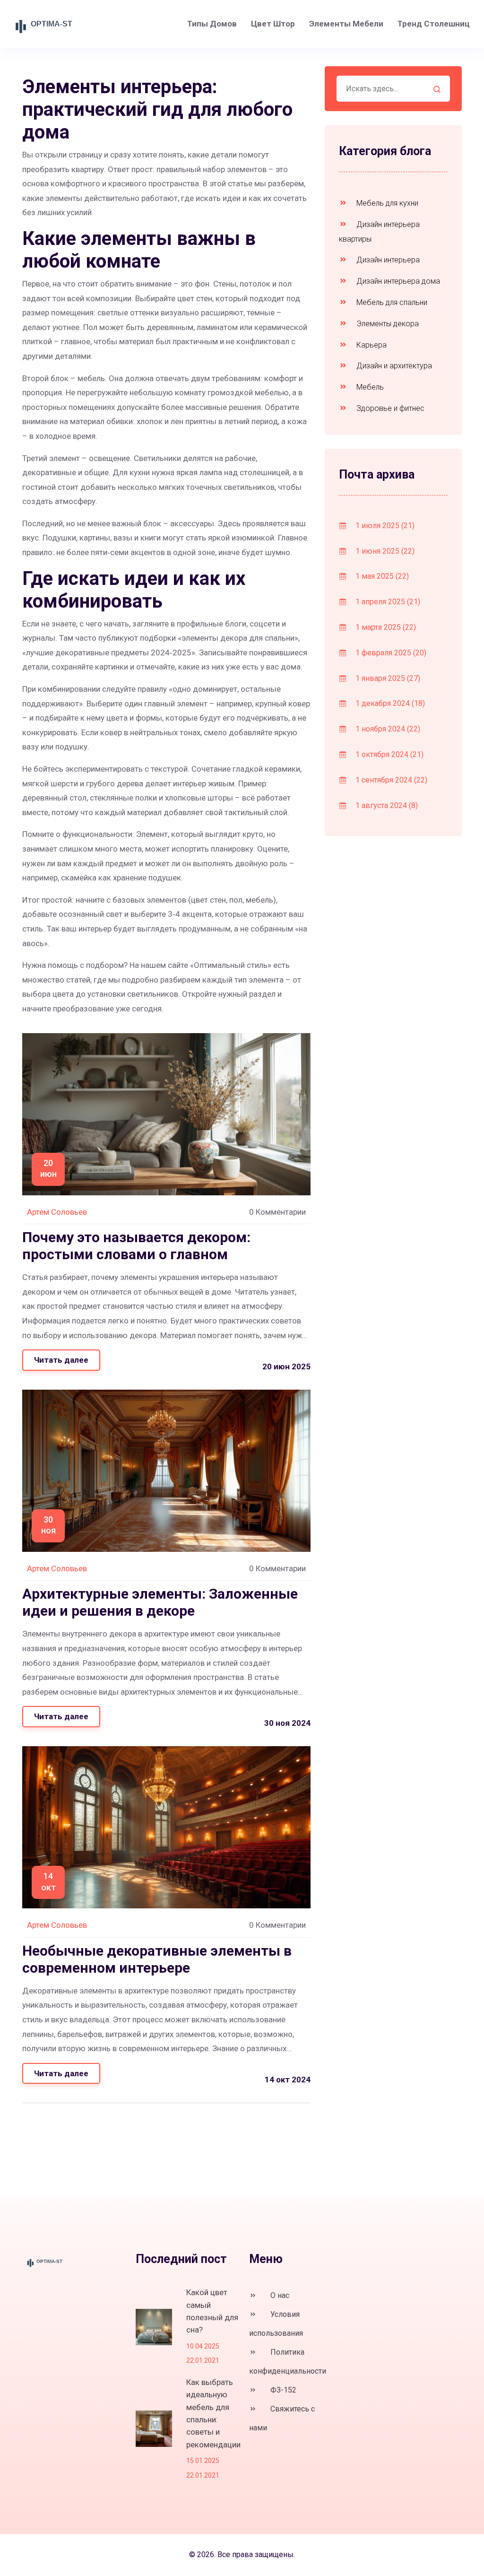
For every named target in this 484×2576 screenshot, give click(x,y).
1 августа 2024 (386, 805)
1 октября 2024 (389, 754)
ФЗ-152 (282, 2390)
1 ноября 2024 (387, 729)
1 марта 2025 (385, 627)
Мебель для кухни (386, 203)
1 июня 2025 (384, 551)
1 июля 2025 (384, 526)
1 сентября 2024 (390, 780)
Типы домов (212, 24)
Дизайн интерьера (387, 260)
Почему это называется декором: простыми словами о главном (136, 1246)
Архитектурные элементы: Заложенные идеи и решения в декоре (160, 1602)
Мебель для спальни (391, 302)
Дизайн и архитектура (393, 366)
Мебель (369, 387)
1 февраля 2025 (390, 653)
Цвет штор (273, 24)
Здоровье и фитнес (389, 408)
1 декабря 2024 (389, 703)
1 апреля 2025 (387, 602)
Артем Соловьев (57, 1212)
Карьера (371, 345)
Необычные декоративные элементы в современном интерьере (157, 1959)
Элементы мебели (346, 24)
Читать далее (61, 1360)
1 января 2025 (387, 678)
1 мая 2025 (381, 576)
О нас (279, 2295)
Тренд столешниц (434, 24)
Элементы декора (387, 324)
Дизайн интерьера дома (397, 281)
